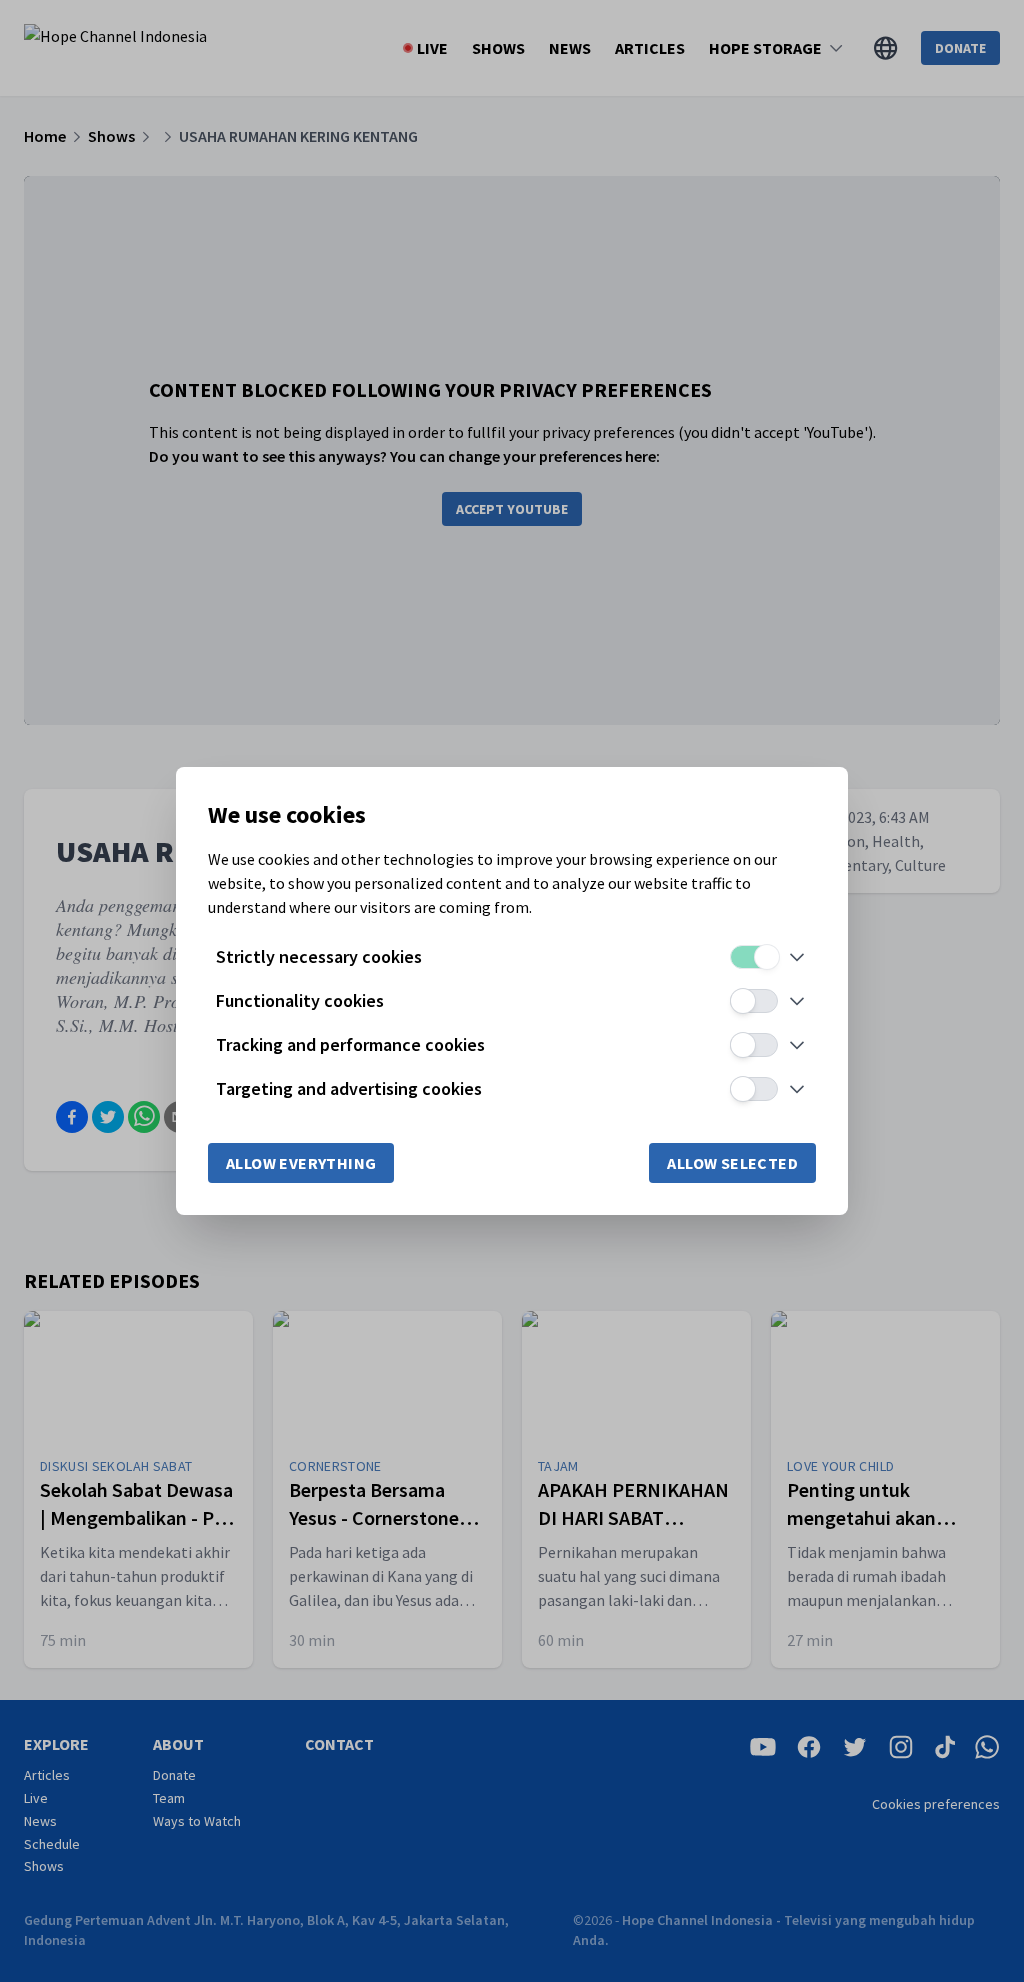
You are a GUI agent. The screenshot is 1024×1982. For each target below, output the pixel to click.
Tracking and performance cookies (350, 1044)
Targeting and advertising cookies (349, 1088)
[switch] (754, 957)
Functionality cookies (300, 1000)
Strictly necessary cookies (319, 956)
